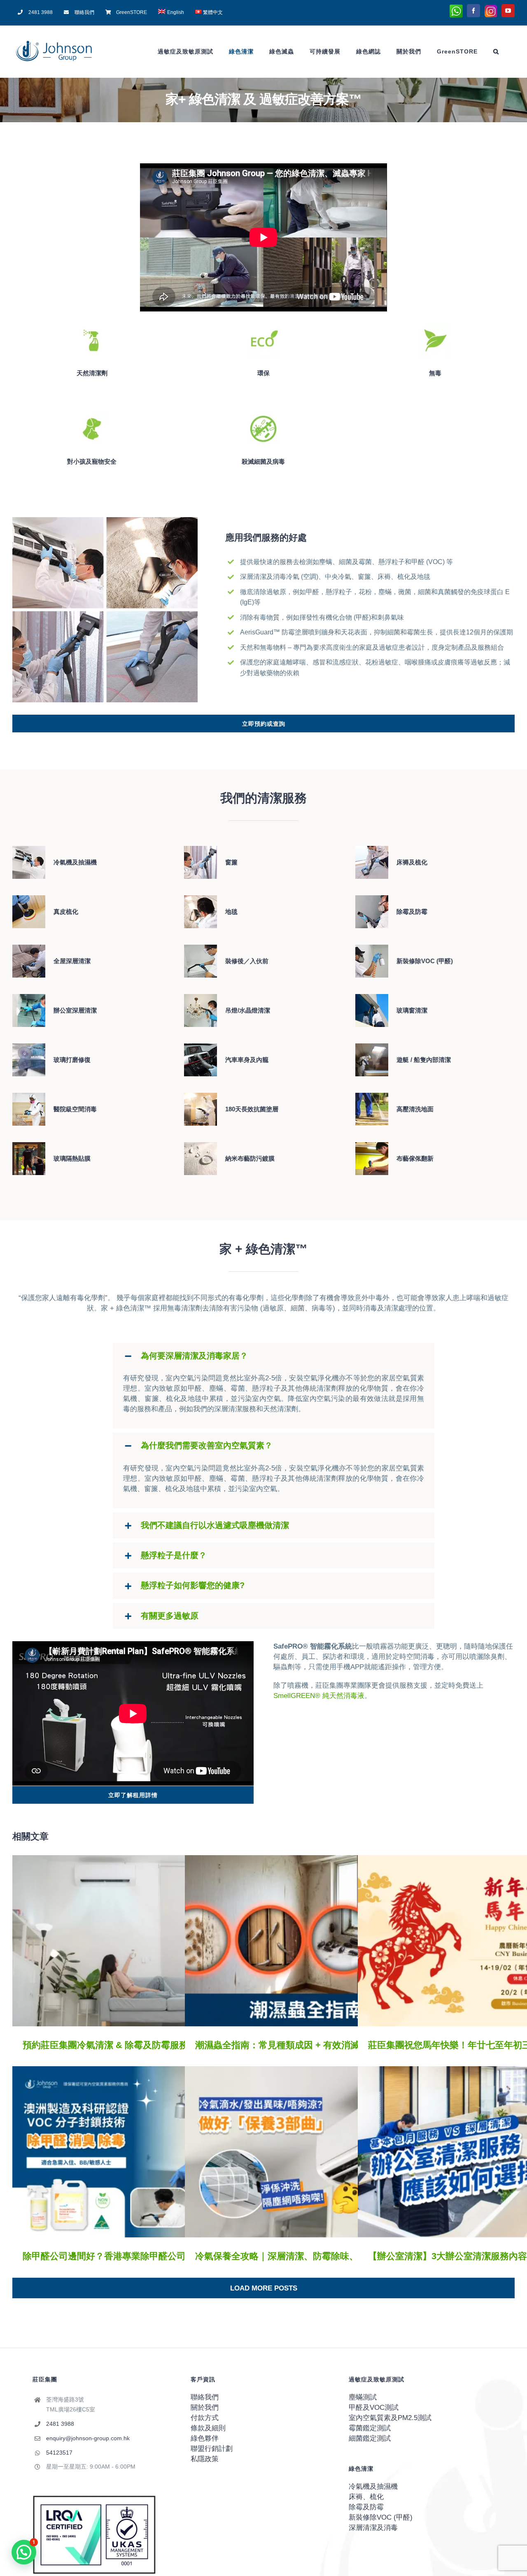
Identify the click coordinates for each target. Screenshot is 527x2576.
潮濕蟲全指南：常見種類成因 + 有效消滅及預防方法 (294, 1941)
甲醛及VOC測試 (374, 2408)
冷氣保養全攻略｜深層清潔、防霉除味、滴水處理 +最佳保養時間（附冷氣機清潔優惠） (294, 2152)
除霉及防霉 (366, 2507)
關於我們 (205, 2408)
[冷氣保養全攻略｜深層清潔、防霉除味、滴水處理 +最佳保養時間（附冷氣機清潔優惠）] (306, 2152)
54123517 (59, 2453)
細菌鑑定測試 (370, 2438)
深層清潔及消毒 (373, 2528)
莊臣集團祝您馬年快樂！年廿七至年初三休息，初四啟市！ (467, 1941)
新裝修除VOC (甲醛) (381, 2517)
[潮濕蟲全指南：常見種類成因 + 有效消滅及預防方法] (306, 1941)
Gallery (146, 1941)
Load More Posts (264, 2288)
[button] (496, 51)
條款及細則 (208, 2428)
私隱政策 (205, 2459)
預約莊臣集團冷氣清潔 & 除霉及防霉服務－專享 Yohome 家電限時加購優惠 (122, 1941)
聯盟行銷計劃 (212, 2449)
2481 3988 (60, 2424)
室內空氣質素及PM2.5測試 (390, 2418)
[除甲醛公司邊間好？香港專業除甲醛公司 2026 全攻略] (134, 2152)
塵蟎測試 (363, 2397)
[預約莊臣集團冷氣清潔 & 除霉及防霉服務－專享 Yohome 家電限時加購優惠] (134, 1941)
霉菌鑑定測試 (370, 2428)
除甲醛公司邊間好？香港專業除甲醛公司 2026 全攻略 (122, 2152)
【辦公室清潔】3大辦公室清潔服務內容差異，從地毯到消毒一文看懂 (467, 2152)
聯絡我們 (205, 2397)
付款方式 (205, 2418)
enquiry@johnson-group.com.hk (88, 2438)
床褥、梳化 (366, 2497)
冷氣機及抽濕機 (373, 2487)
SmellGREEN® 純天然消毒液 (319, 1696)
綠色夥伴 (205, 2438)
